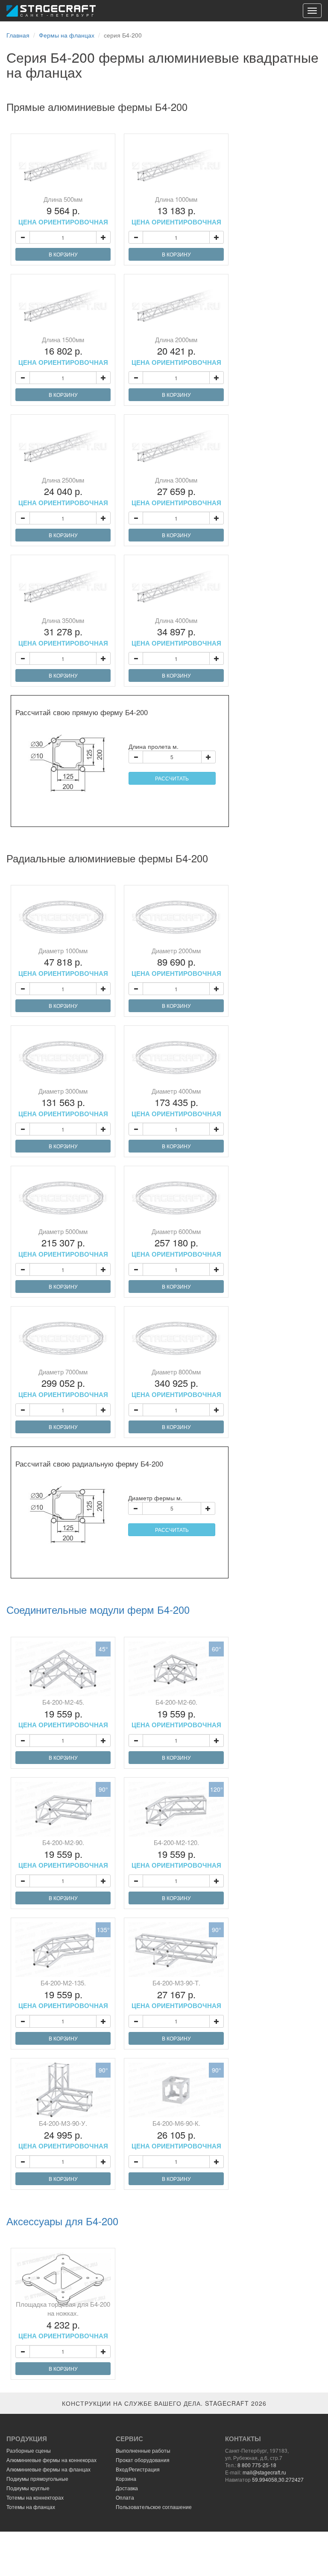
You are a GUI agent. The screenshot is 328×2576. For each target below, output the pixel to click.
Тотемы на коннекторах (35, 2497)
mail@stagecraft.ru (264, 2472)
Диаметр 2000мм (176, 962)
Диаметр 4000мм (176, 1102)
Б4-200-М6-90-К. (176, 2134)
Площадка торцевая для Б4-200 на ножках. (63, 2320)
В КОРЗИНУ (63, 254)
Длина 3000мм (176, 491)
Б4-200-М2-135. (63, 1994)
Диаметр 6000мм (176, 1243)
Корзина (126, 2478)
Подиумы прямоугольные (37, 2478)
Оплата (125, 2497)
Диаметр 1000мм (63, 962)
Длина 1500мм (63, 351)
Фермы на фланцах (67, 35)
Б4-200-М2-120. (176, 1854)
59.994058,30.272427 (278, 2479)
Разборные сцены (29, 2450)
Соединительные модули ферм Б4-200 (98, 1610)
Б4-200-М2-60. (176, 1713)
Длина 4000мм (176, 632)
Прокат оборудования (143, 2460)
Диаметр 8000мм (176, 1383)
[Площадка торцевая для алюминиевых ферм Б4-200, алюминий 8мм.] (63, 2280)
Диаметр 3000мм (63, 1102)
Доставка (127, 2488)
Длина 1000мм (176, 210)
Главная (18, 35)
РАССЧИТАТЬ (172, 778)
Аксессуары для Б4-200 (62, 2221)
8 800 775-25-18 (257, 2465)
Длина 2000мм (176, 351)
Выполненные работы (143, 2450)
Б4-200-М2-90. (63, 1854)
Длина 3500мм (63, 632)
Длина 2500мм (63, 491)
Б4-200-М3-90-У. (63, 2134)
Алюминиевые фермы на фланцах (48, 2469)
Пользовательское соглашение (154, 2507)
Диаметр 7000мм (63, 1383)
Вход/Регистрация (138, 2469)
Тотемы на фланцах (31, 2507)
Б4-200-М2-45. (63, 1713)
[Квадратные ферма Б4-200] (63, 166)
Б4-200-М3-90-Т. (176, 1994)
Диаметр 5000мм (63, 1243)
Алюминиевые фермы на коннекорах (51, 2460)
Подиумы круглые (28, 2488)
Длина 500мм (63, 210)
